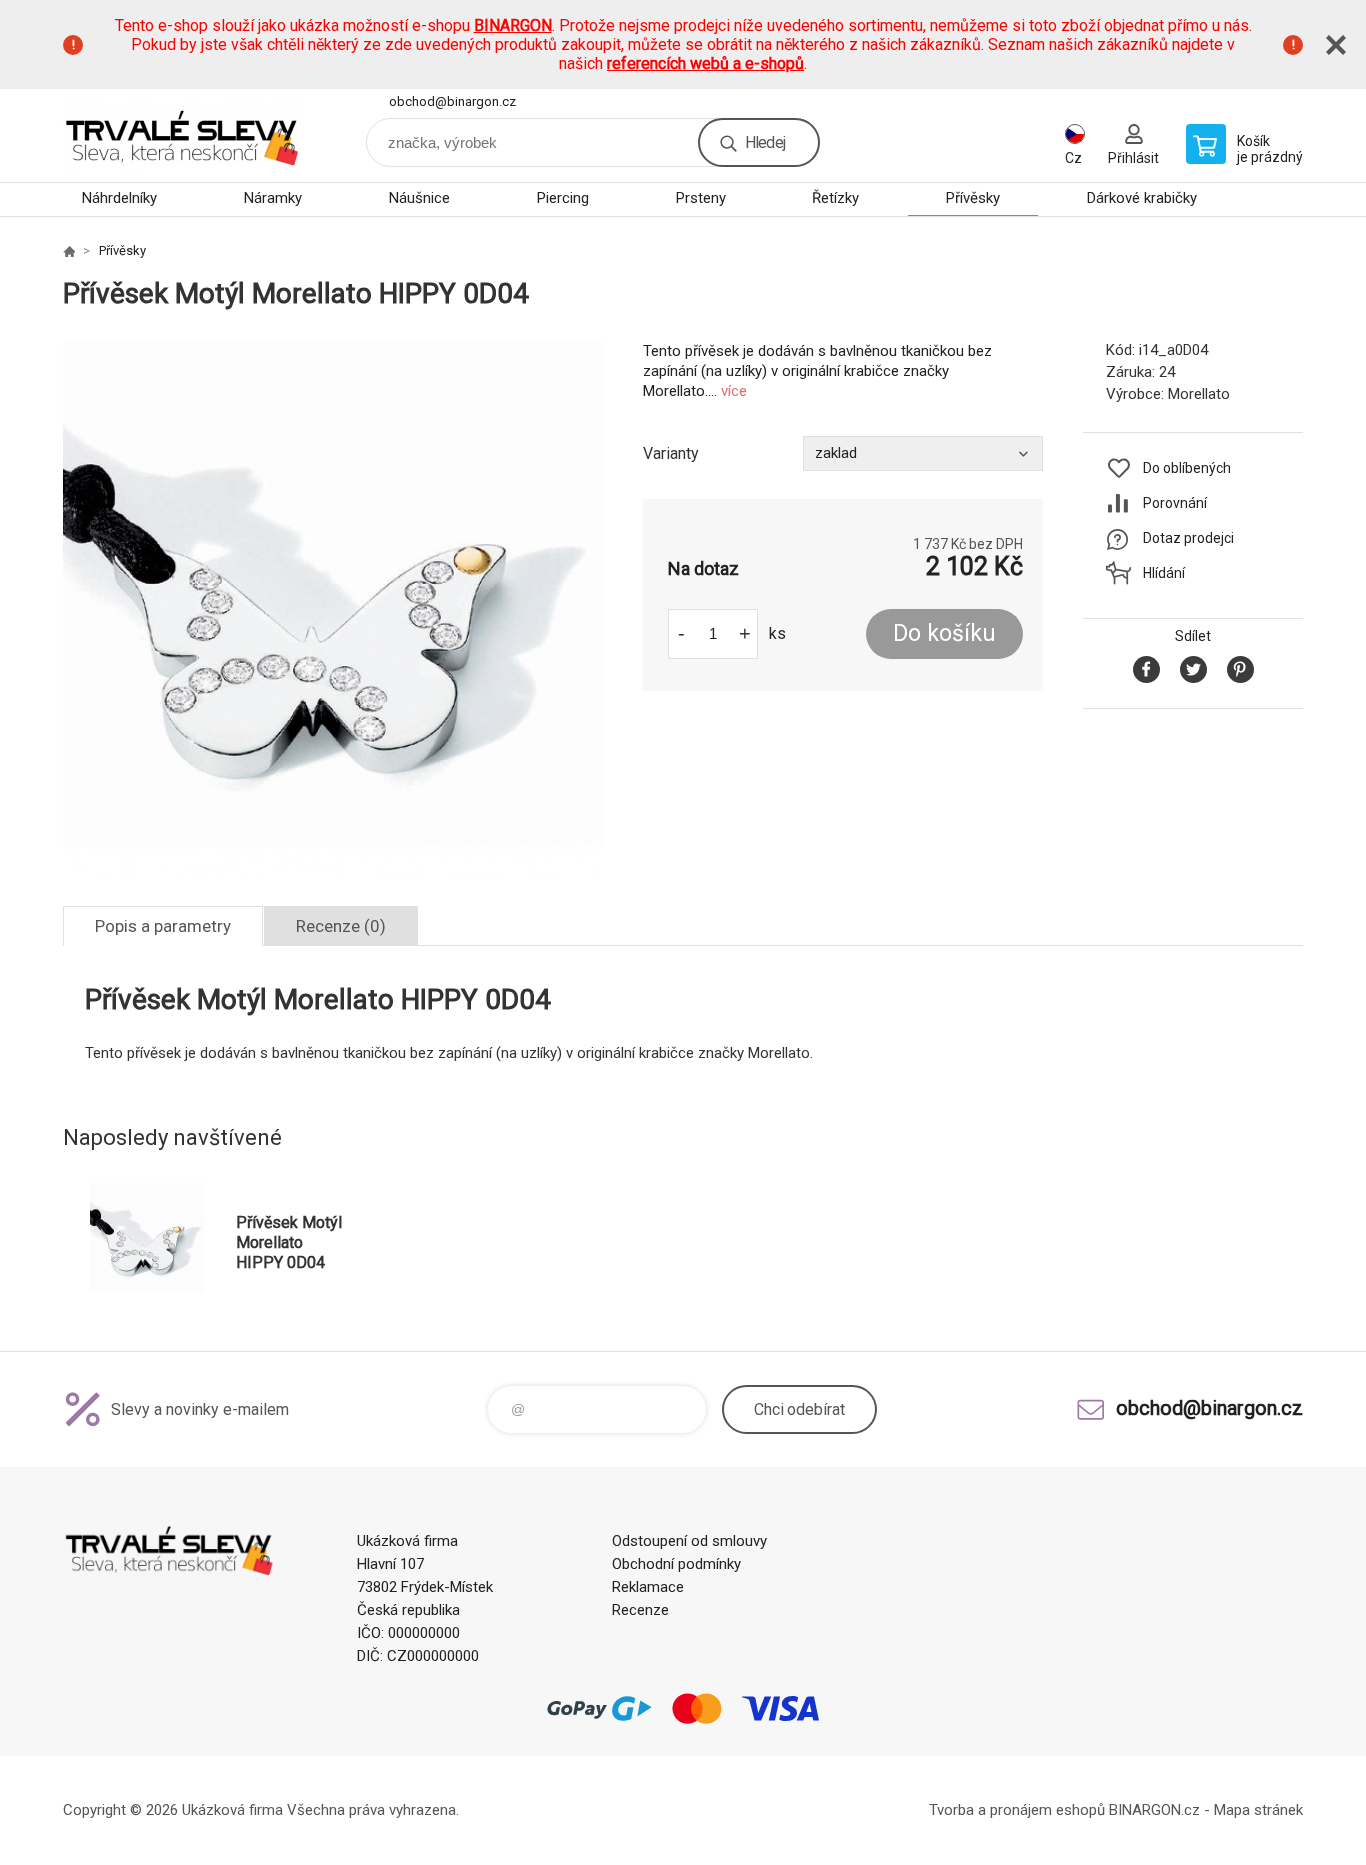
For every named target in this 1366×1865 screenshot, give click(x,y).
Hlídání (1164, 573)
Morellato (1199, 394)
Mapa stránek (1258, 1810)
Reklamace (648, 1587)
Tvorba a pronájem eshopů (1017, 1810)
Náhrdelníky (119, 198)
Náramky (273, 198)
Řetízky (835, 198)
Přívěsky (973, 198)
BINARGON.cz (1154, 1810)
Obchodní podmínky (676, 1564)
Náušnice (419, 198)
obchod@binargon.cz (452, 101)
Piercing (563, 198)
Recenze (640, 1610)
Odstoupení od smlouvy (689, 1541)
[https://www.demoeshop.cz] (69, 251)
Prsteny (701, 198)
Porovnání (1175, 503)
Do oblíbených (1187, 468)
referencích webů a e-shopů (705, 63)
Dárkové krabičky (1142, 198)
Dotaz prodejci (1188, 538)
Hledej (765, 142)
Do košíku (944, 633)
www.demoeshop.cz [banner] (183, 135)
